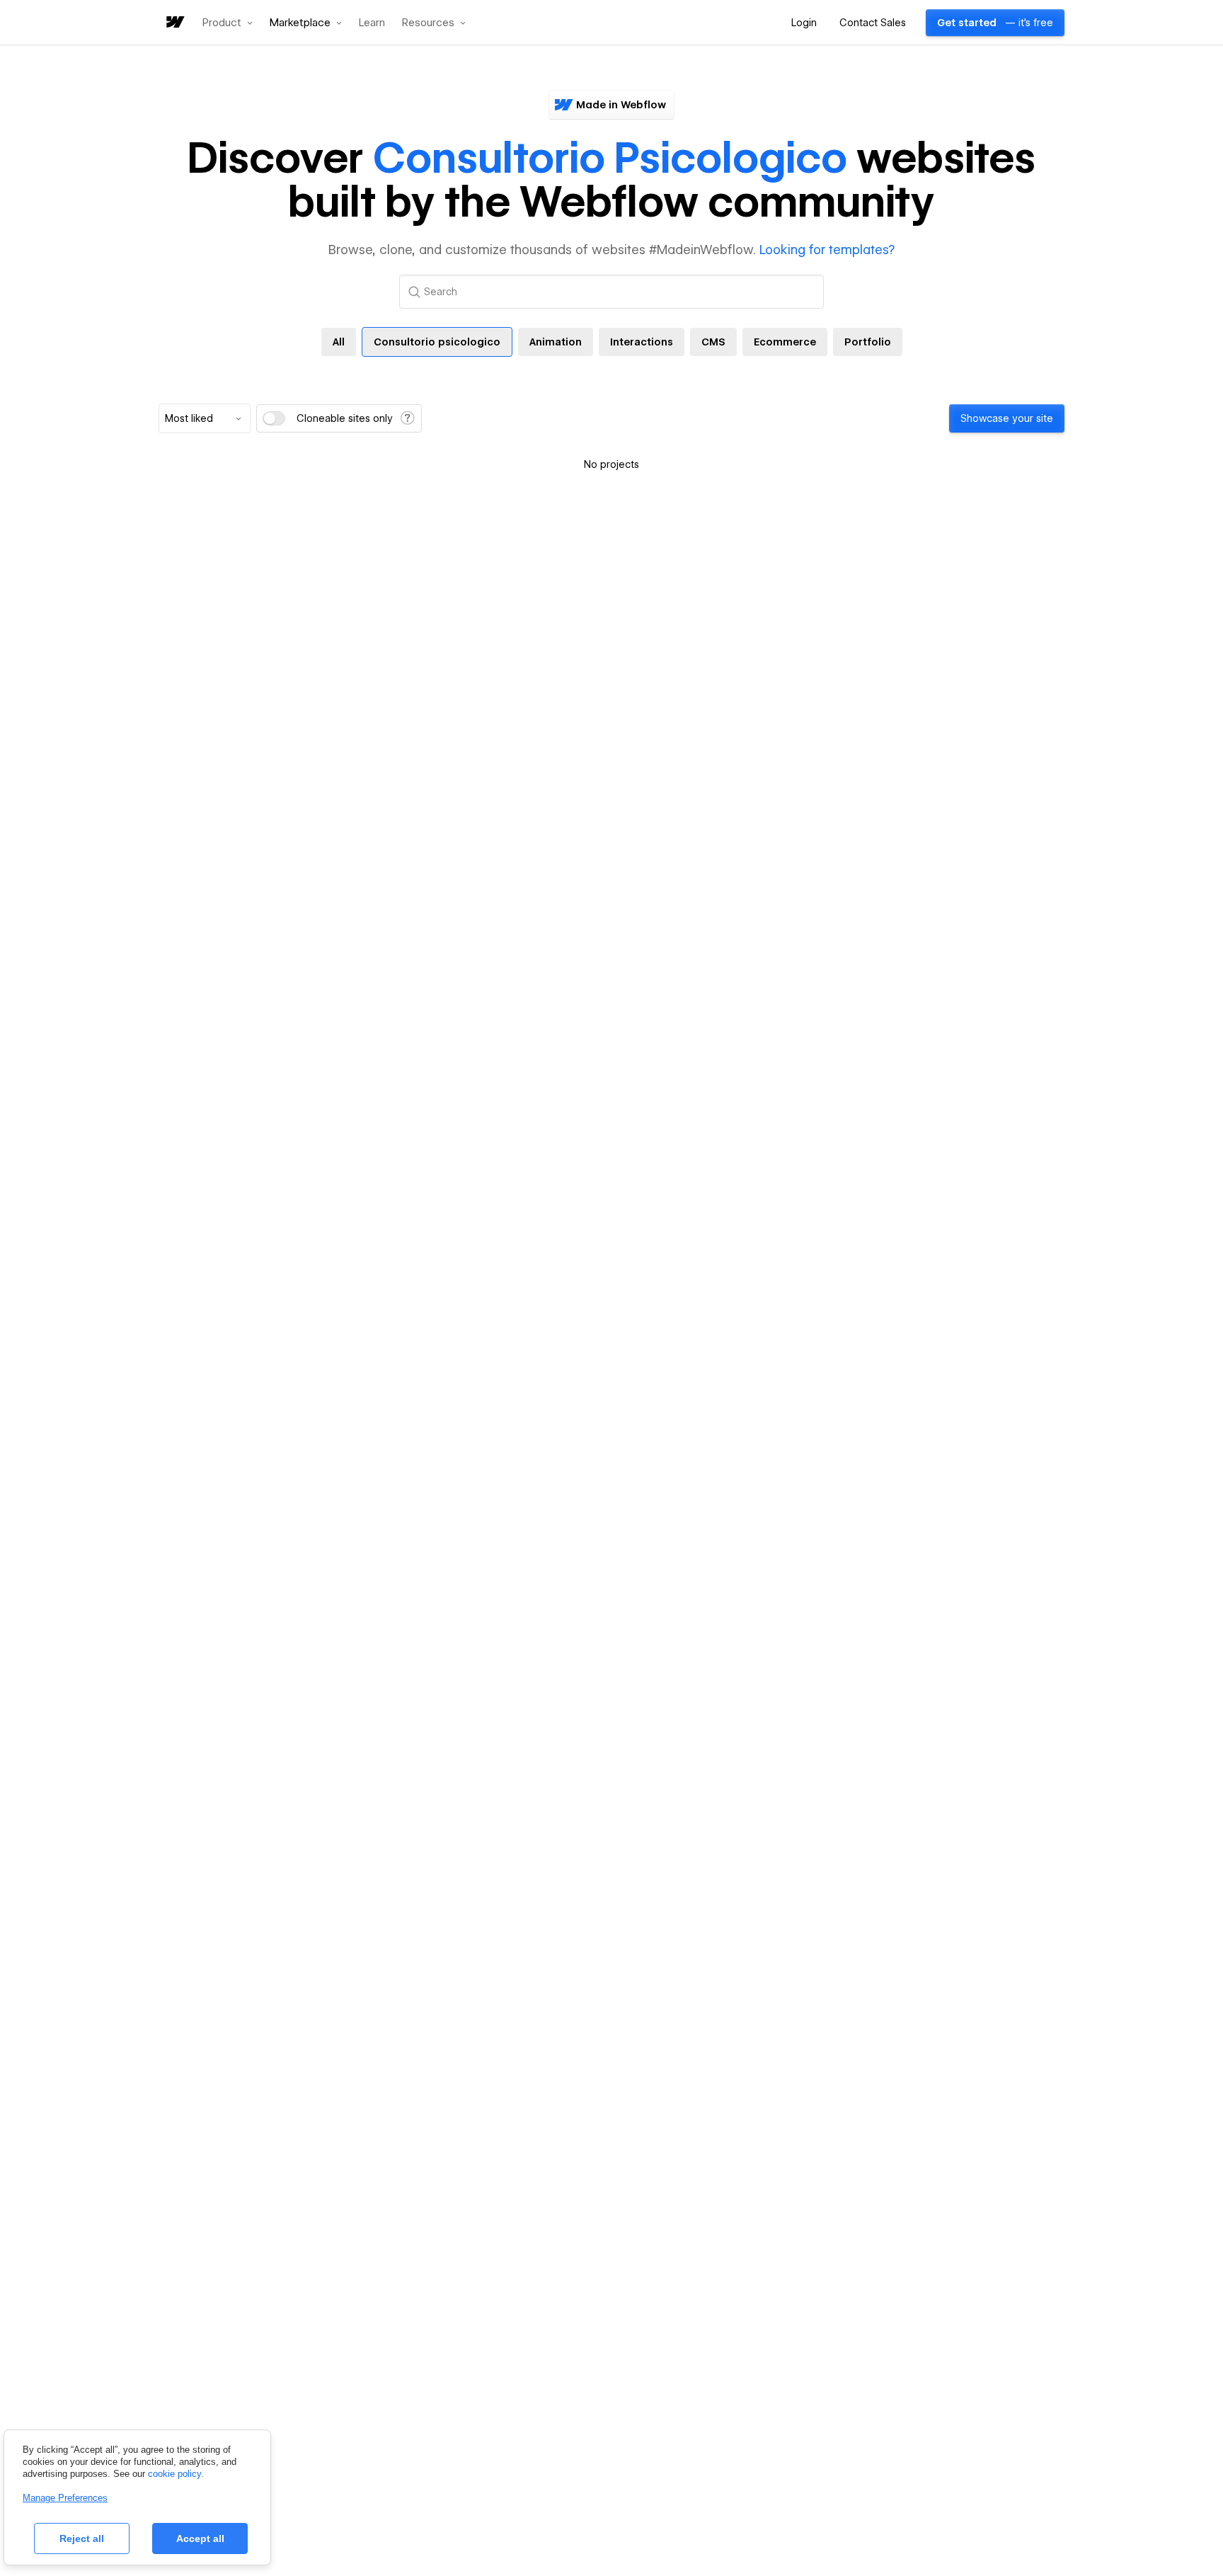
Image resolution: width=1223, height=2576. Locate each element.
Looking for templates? (827, 250)
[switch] (274, 418)
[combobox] (205, 418)
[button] (228, 23)
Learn (372, 23)
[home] (174, 23)
